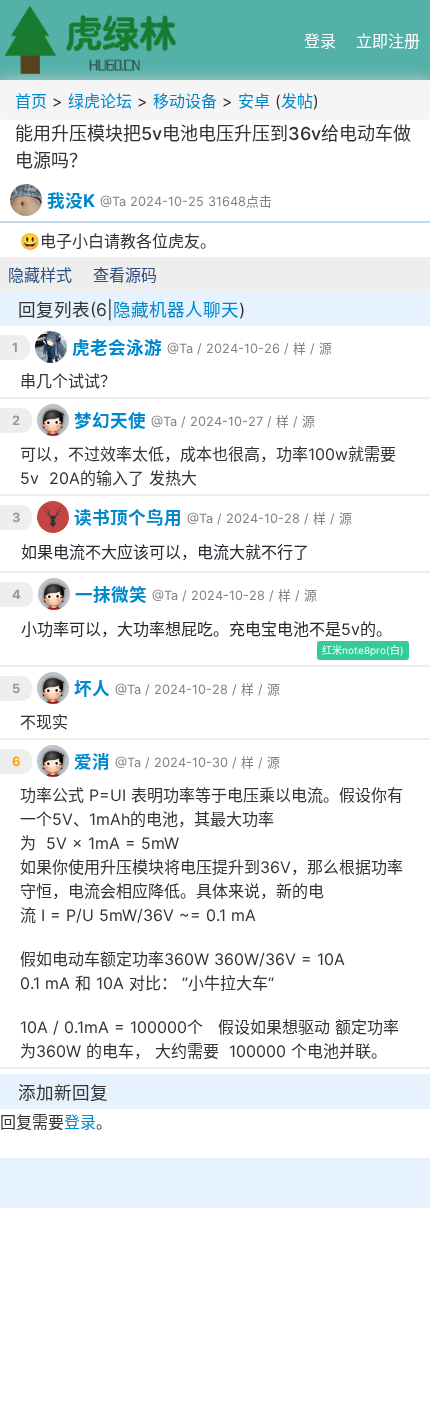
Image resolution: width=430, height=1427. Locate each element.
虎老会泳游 (117, 347)
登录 (320, 41)
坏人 (92, 688)
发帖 (297, 101)
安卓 (254, 101)
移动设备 (185, 101)
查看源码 (125, 275)
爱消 (92, 761)
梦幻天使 (110, 420)
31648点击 (240, 201)
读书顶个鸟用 (128, 517)
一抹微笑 (111, 594)
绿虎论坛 (100, 101)
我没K (71, 200)
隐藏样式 (40, 275)
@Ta (113, 201)
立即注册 (388, 41)
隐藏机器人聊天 (176, 309)
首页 (31, 101)
